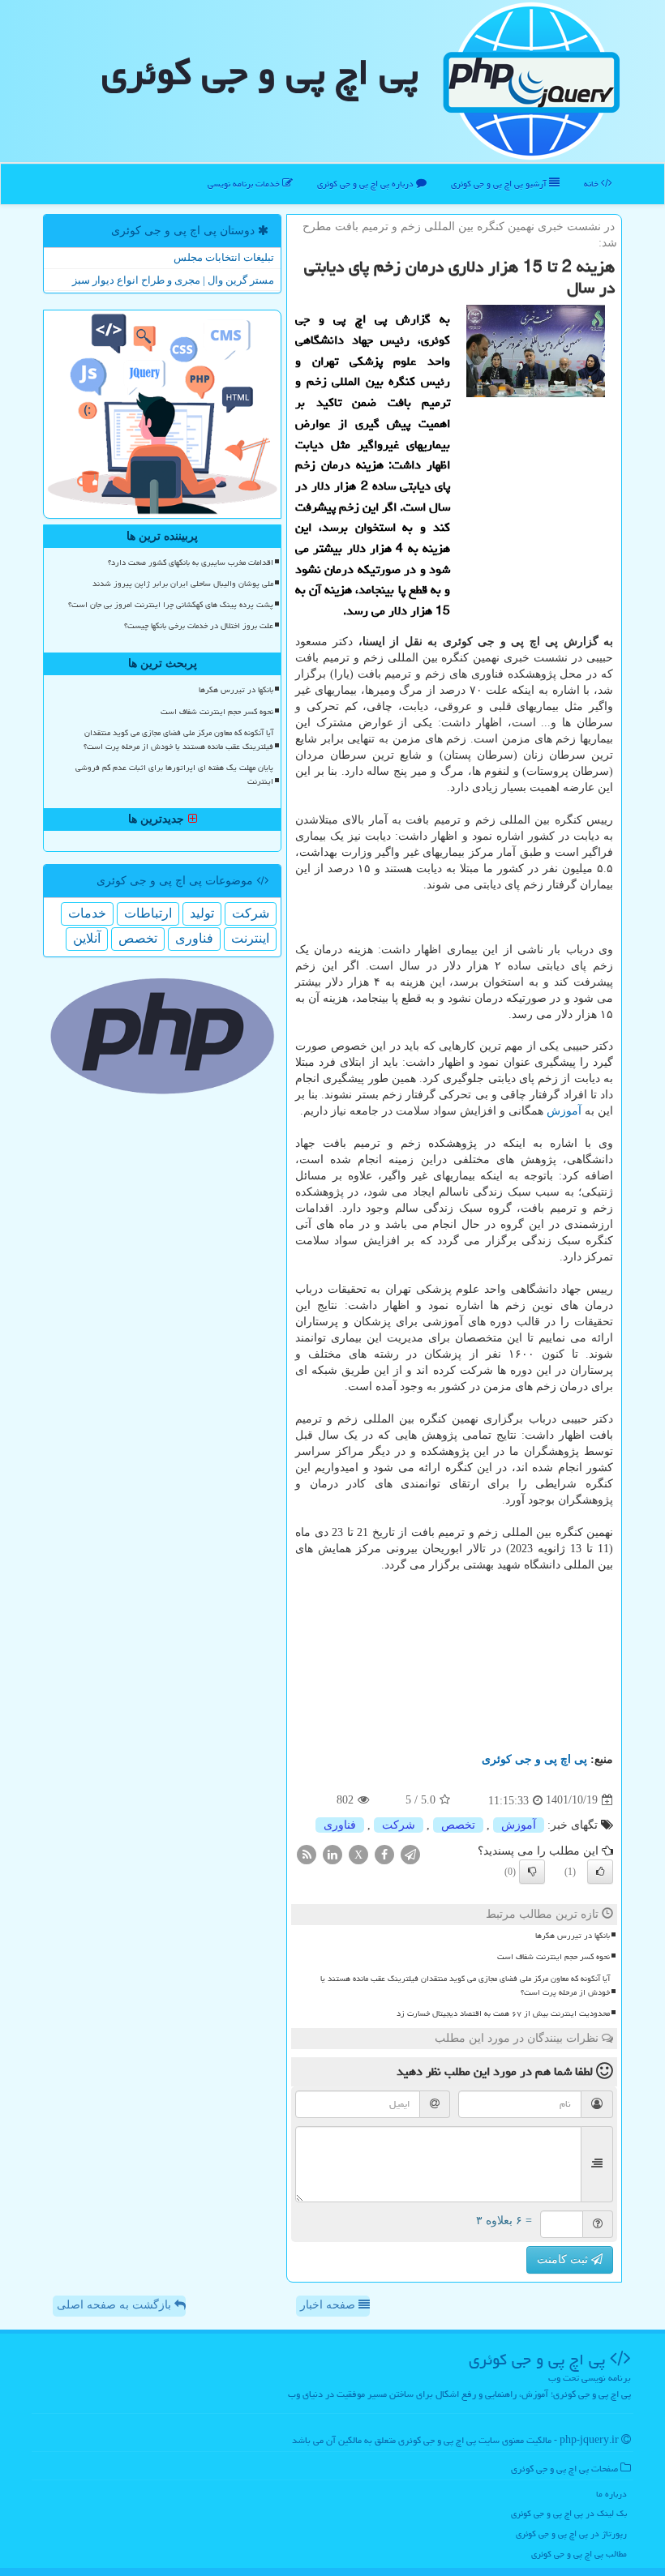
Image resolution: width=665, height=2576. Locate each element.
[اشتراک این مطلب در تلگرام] (410, 1853)
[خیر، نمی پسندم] (532, 1872)
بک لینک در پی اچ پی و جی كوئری (569, 2513)
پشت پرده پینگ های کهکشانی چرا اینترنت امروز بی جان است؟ (171, 605)
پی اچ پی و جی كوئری (260, 72)
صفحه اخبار (329, 2305)
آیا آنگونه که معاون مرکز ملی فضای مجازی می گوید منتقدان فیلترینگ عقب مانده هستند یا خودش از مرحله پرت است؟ (465, 1985)
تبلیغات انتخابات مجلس (224, 257)
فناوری (340, 1825)
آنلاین (87, 938)
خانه (592, 184)
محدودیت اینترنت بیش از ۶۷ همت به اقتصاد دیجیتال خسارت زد (503, 2013)
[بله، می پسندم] (600, 1872)
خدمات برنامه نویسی (245, 184)
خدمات (87, 913)
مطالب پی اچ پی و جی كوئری (579, 2554)
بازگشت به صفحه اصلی (116, 2305)
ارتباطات (148, 913)
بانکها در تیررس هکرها (573, 1936)
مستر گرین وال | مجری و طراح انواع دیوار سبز (173, 280)
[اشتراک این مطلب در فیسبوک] (384, 1853)
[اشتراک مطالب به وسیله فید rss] (307, 1853)
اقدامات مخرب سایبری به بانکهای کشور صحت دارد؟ (191, 563)
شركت (399, 1825)
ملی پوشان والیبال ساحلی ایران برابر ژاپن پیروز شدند (183, 584)
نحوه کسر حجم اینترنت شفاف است (553, 1957)
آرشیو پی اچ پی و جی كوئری (500, 184)
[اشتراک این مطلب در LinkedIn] (332, 1853)
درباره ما (611, 2494)
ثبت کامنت (564, 2259)
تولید (202, 913)
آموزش (564, 1111)
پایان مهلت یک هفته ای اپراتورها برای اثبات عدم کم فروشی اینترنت (174, 775)
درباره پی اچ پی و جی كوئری (367, 184)
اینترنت (250, 938)
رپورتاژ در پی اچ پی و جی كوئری (571, 2533)
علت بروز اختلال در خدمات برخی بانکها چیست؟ (199, 626)
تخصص (458, 1825)
